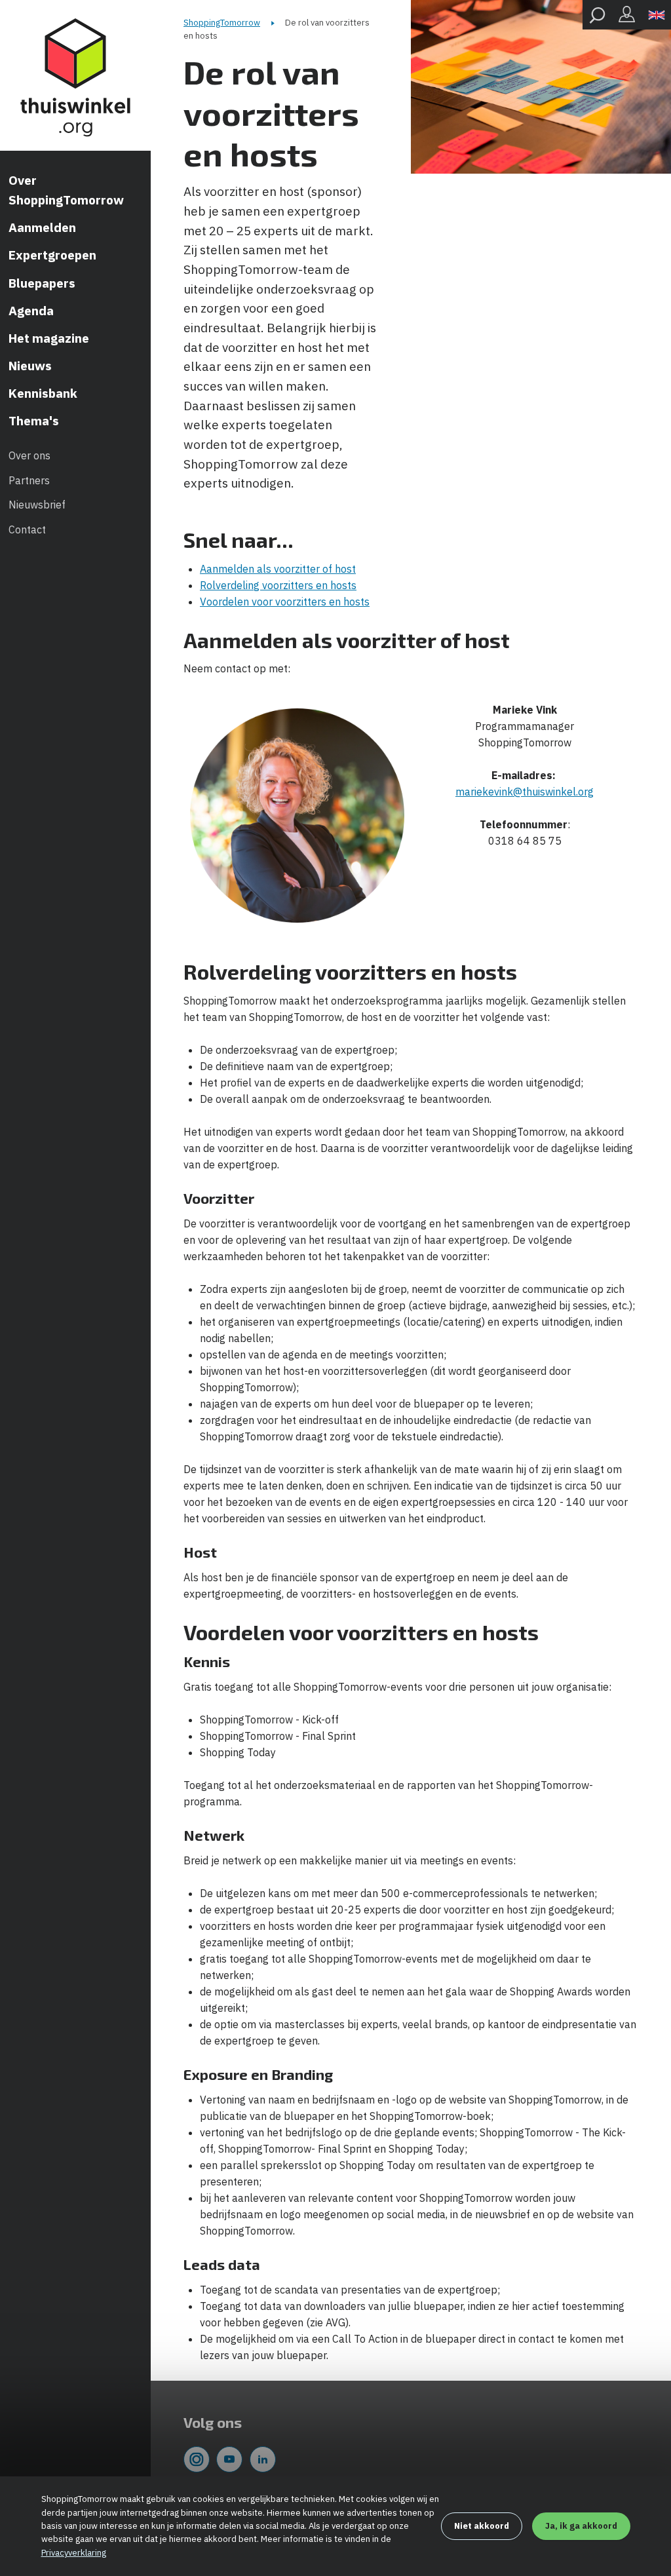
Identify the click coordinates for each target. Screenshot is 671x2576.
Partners (29, 480)
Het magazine (49, 338)
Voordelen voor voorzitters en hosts (285, 602)
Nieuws (30, 366)
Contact (27, 529)
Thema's (34, 421)
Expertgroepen (52, 255)
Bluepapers (42, 283)
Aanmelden (42, 227)
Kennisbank (43, 393)
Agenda (31, 311)
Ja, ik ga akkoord (581, 2526)
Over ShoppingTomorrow (66, 190)
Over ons (29, 455)
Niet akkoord (482, 2526)
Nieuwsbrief (37, 505)
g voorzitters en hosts (305, 585)
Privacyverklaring (74, 2553)
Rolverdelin (227, 585)
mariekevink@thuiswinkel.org (525, 792)
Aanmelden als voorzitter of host (278, 569)
